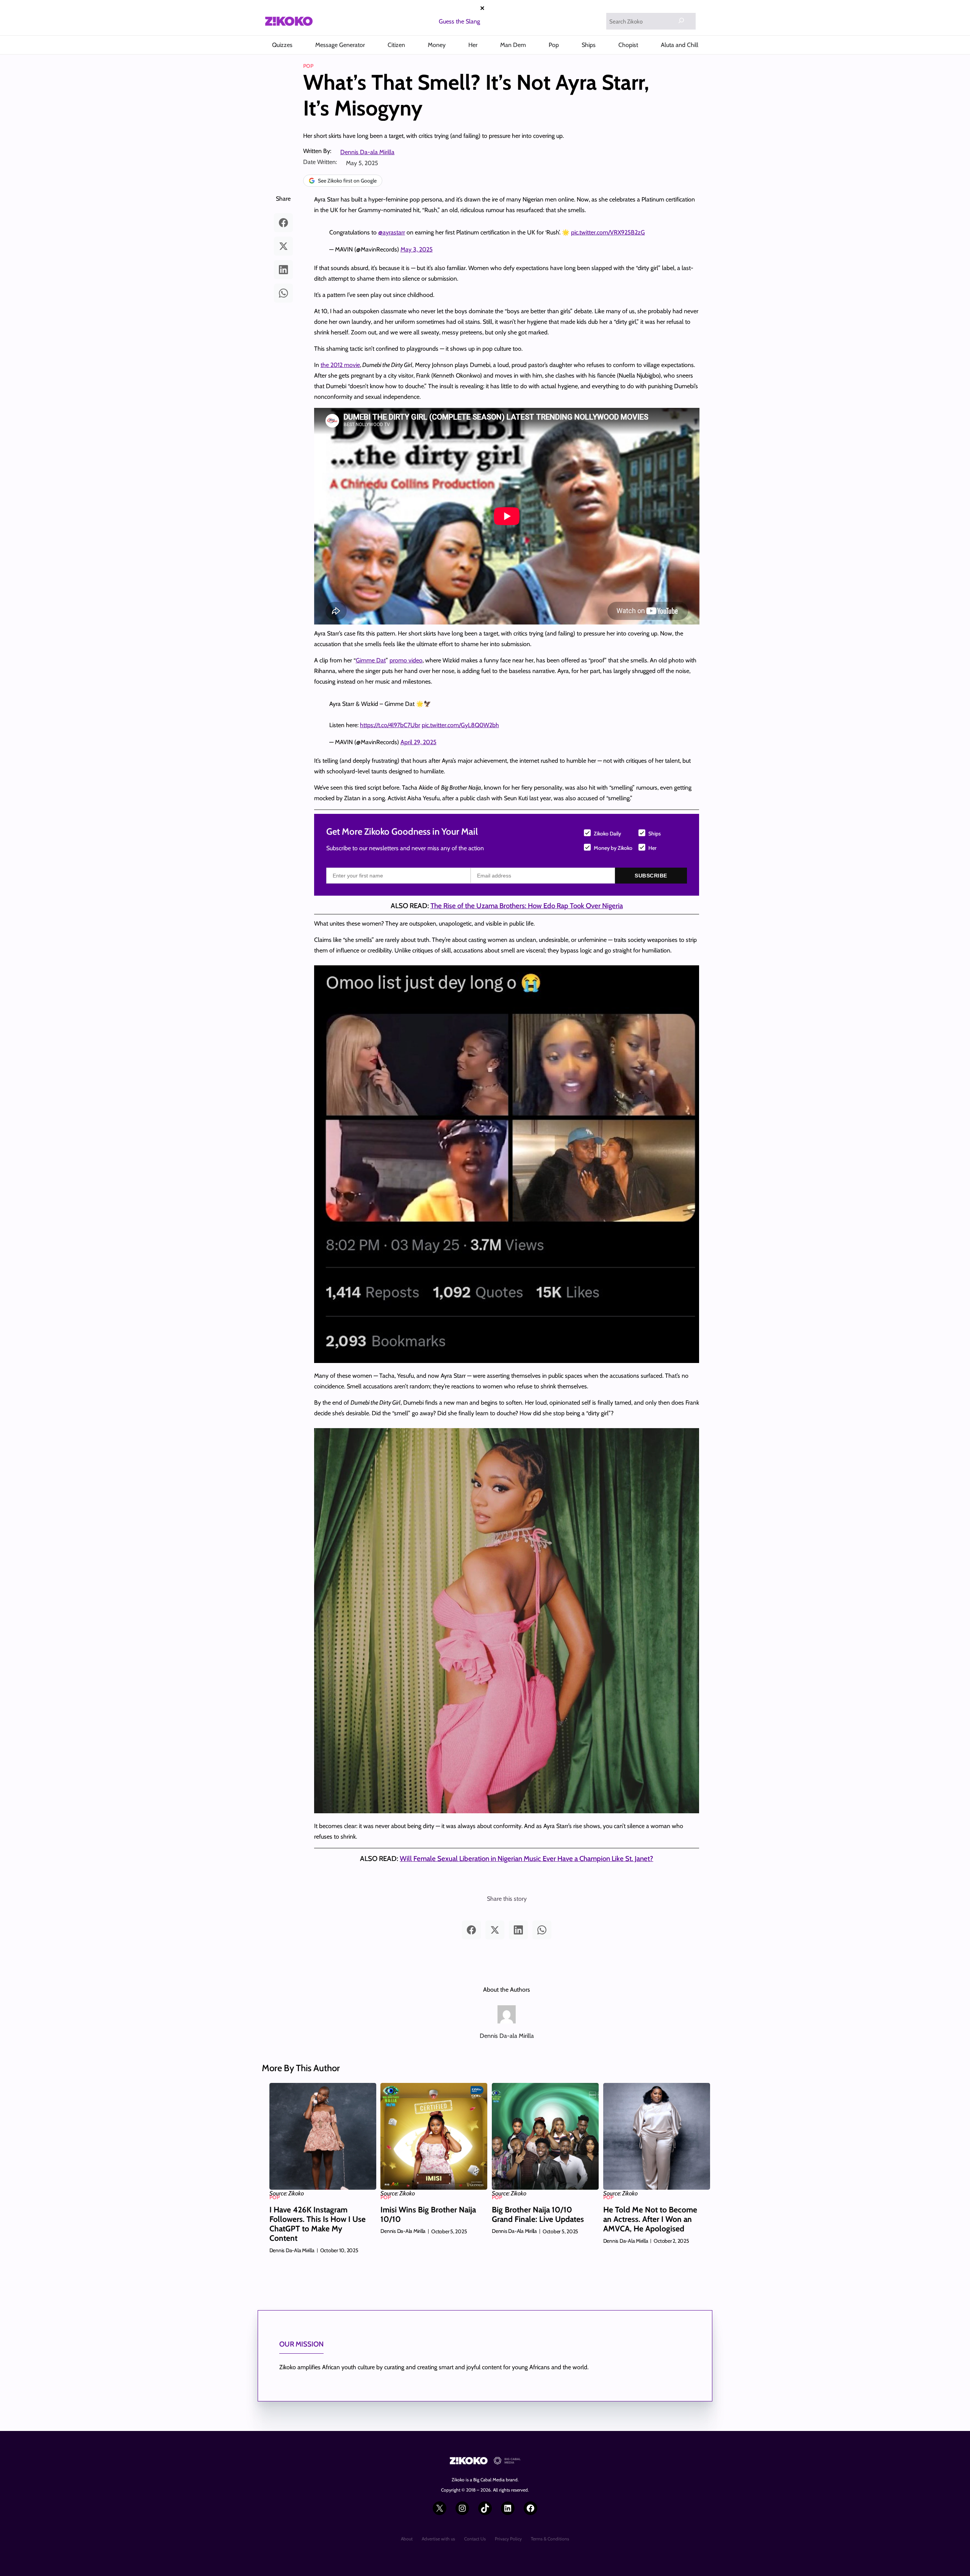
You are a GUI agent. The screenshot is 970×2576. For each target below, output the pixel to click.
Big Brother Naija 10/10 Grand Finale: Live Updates (538, 2214)
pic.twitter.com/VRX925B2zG (608, 232)
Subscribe (651, 876)
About (407, 2539)
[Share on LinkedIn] (283, 270)
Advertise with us (438, 2539)
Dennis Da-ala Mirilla (367, 152)
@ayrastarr (392, 232)
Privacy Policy (508, 2539)
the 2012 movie (340, 365)
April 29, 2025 (419, 742)
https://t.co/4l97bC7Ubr (390, 725)
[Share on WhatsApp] (283, 293)
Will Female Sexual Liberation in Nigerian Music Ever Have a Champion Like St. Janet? (526, 1859)
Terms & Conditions (550, 2539)
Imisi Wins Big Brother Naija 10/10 (428, 2214)
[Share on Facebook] (283, 223)
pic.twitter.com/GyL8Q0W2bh (460, 725)
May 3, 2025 (417, 249)
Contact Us (475, 2539)
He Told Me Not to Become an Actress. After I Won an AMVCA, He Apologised (650, 2219)
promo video (406, 660)
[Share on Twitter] (283, 246)
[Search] (681, 20)
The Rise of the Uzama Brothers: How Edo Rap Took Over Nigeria (527, 906)
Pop (308, 66)
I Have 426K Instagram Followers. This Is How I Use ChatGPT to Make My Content (318, 2224)
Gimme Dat (371, 660)
